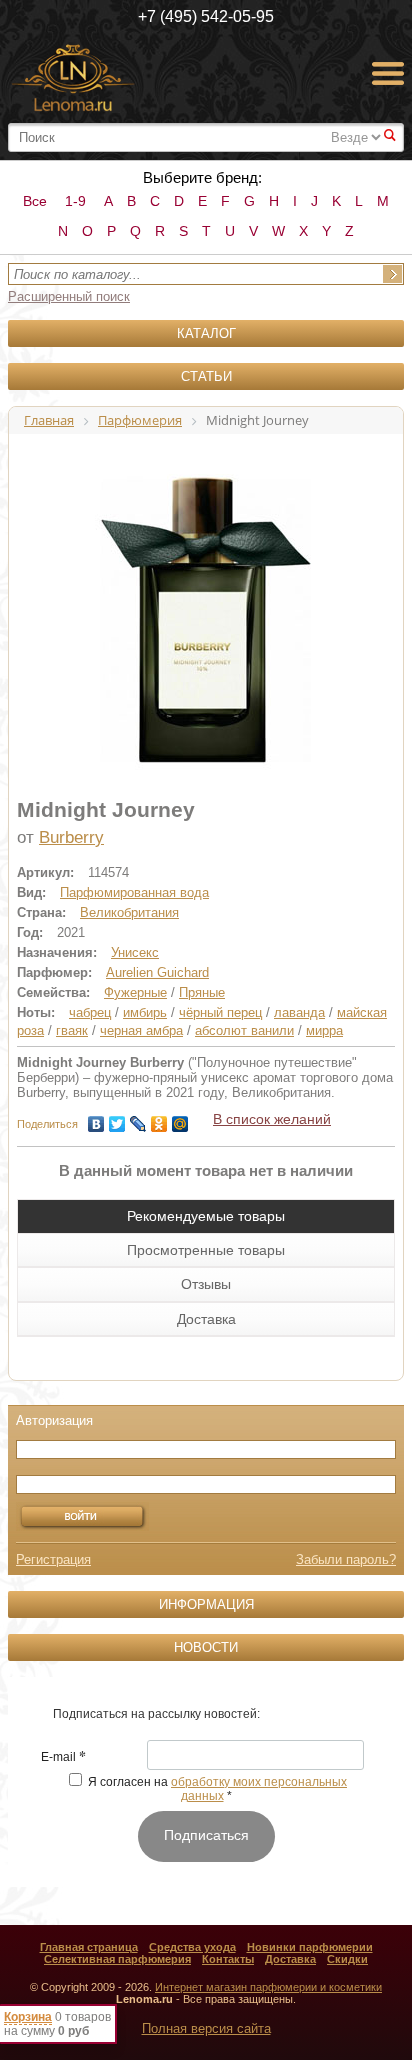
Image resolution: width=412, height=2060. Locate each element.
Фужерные (135, 992)
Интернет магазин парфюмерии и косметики (268, 1987)
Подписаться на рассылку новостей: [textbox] (156, 1714)
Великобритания (129, 912)
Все (35, 201)
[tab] (206, 1216)
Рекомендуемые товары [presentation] (206, 1216)
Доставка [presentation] (206, 1319)
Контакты (228, 1959)
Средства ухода (192, 1947)
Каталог (206, 333)
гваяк (72, 1030)
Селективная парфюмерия (117, 1959)
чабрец (90, 1012)
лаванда (299, 1012)
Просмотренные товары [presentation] (206, 1250)
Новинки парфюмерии (310, 1947)
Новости (206, 1647)
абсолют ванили (244, 1030)
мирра (324, 1030)
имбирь (145, 1012)
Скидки (347, 1959)
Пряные (202, 992)
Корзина (28, 2017)
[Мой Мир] (180, 1119)
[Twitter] (117, 1119)
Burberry (71, 837)
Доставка (290, 1959)
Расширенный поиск (69, 296)
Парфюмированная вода (134, 892)
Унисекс (135, 952)
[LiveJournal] (138, 1119)
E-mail (63, 1758)
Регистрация (53, 1559)
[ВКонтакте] (96, 1119)
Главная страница (89, 1947)
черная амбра (141, 1030)
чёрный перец (220, 1012)
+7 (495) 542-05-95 (206, 16)
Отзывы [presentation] (206, 1284)
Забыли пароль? (346, 1559)
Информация (206, 1604)
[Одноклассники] (159, 1119)
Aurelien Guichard (157, 972)
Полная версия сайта (206, 2028)
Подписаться (206, 1835)
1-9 (75, 201)
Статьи (206, 376)
